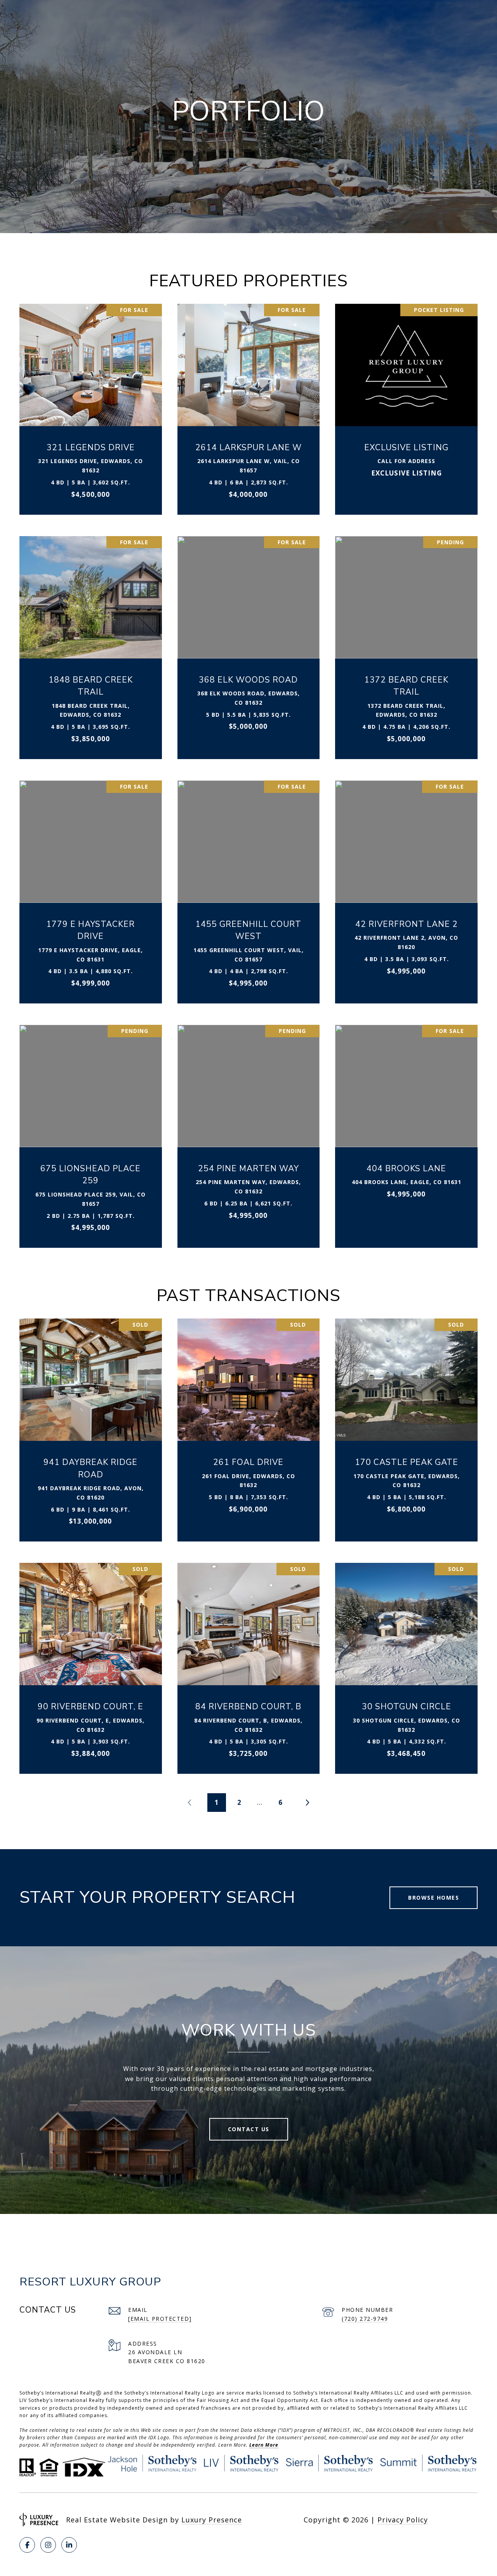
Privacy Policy (403, 2520)
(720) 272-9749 (365, 2319)
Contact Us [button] (249, 2129)
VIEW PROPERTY (91, 405)
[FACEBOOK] (27, 2545)
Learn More (264, 2445)
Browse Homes (434, 1898)
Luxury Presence (212, 2520)
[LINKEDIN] (69, 2545)
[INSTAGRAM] (48, 2545)
